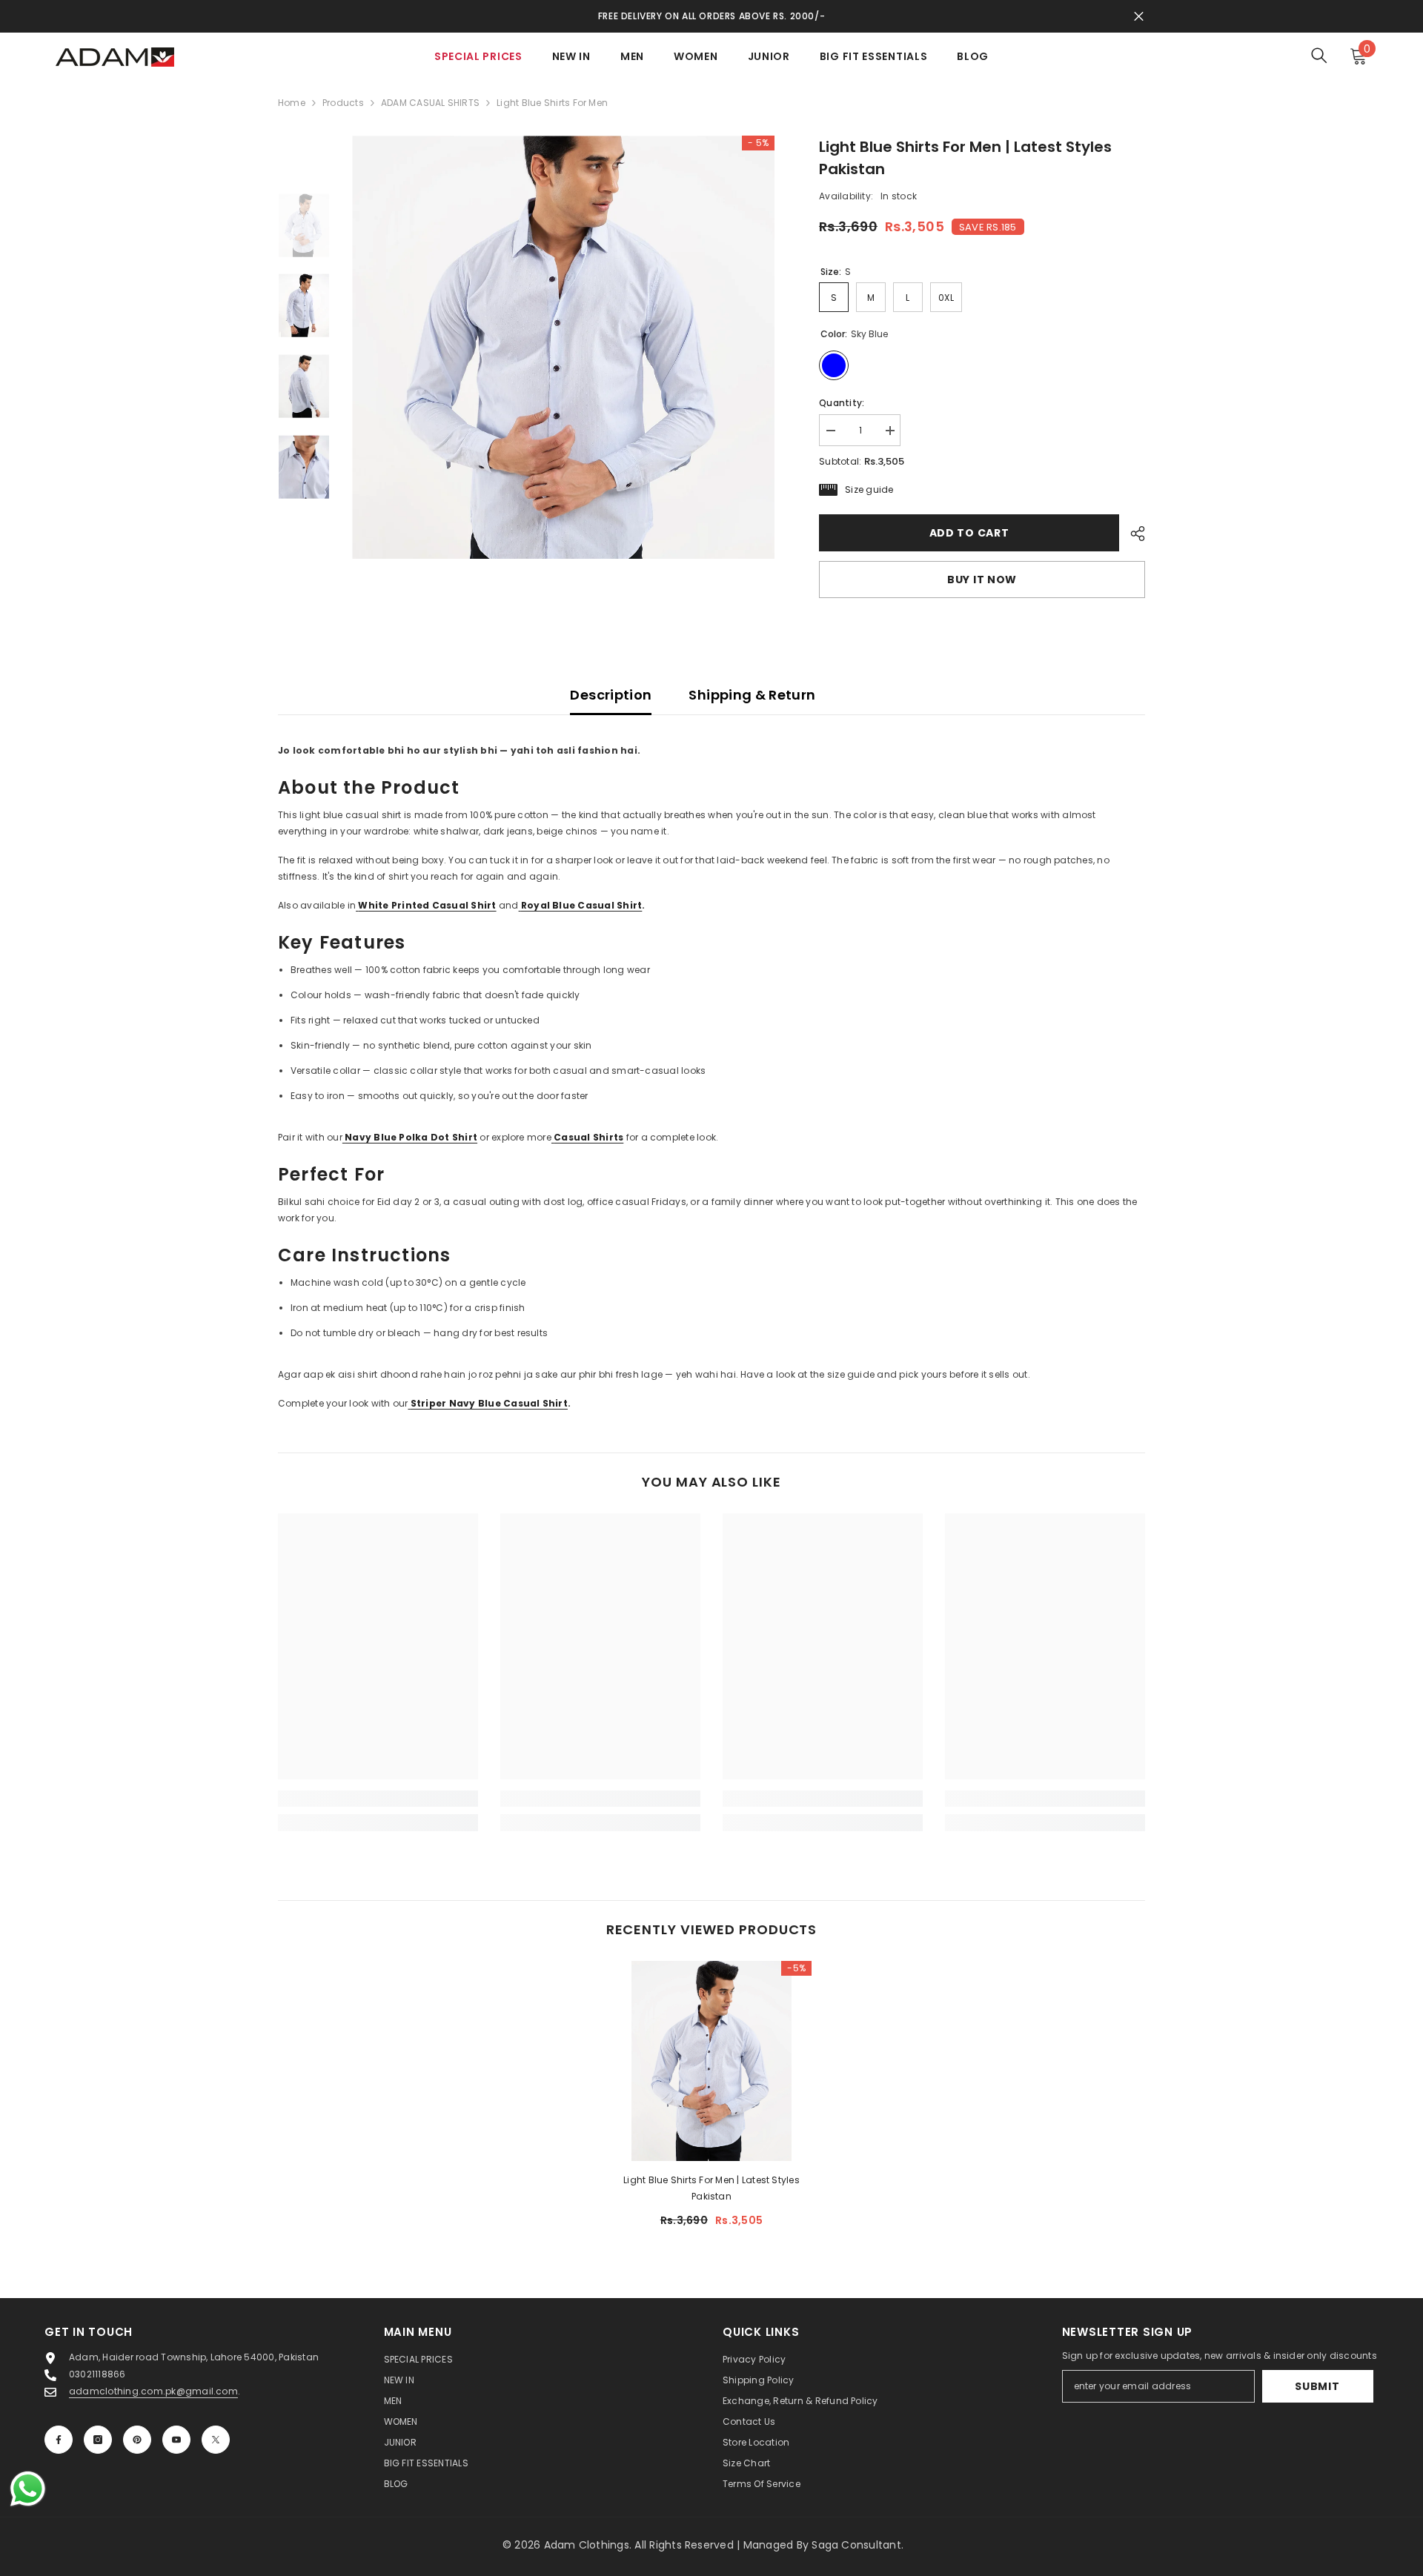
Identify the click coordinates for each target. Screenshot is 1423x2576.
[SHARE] (1132, 534)
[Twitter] (216, 2440)
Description (611, 695)
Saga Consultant (856, 2545)
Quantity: (842, 403)
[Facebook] (59, 2440)
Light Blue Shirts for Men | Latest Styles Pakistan (711, 2188)
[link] (378, 1799)
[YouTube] (176, 2440)
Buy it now (982, 580)
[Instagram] (98, 2440)
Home (292, 103)
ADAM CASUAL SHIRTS (430, 103)
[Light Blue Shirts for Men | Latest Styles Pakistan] (711, 2061)
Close (1139, 17)
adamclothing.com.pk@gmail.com (153, 2391)
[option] (564, 347)
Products (343, 103)
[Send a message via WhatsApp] (28, 2489)
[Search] (1319, 55)
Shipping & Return (752, 695)
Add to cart (969, 533)
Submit (1317, 2386)
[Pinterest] (137, 2440)
